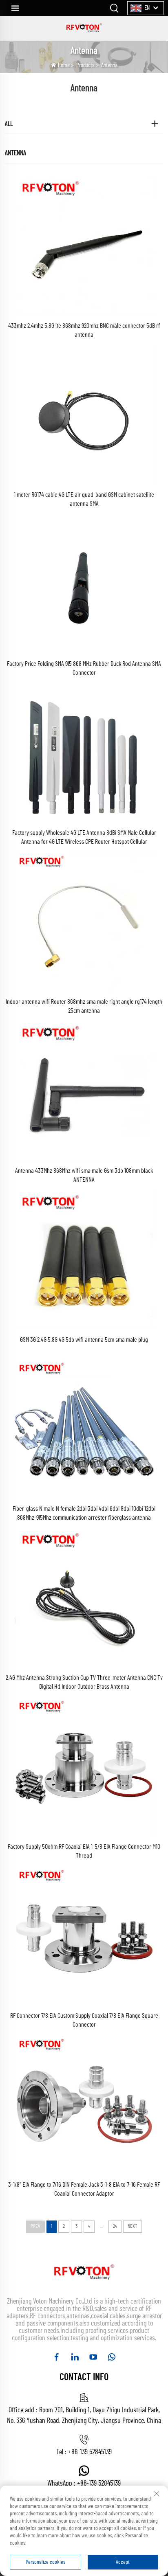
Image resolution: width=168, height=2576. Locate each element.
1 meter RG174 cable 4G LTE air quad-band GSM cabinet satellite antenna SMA (84, 499)
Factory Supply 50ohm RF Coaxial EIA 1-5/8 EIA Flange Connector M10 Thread (84, 1851)
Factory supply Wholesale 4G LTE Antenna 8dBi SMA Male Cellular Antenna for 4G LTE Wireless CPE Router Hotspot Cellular (84, 837)
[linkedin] (75, 2357)
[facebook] (56, 2357)
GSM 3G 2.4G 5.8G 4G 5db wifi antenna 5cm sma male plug (84, 1340)
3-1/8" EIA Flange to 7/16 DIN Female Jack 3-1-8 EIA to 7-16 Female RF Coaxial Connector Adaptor (84, 2189)
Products (85, 65)
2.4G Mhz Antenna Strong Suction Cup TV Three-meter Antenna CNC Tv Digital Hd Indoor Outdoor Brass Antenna (84, 1682)
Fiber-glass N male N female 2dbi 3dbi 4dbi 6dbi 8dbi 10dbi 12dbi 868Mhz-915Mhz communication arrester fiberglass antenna (84, 1513)
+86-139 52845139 (90, 2452)
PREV (35, 2226)
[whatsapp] (112, 2357)
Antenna (109, 65)
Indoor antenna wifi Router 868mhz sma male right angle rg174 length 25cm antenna (84, 1006)
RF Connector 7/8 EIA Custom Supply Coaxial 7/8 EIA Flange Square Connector (84, 2020)
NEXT (133, 2226)
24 (115, 2226)
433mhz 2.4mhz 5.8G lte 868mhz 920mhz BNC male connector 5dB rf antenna (84, 330)
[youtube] (93, 2357)
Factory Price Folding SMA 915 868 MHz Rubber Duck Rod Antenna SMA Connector (84, 668)
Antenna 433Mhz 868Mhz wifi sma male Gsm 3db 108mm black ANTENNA (84, 1175)
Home (64, 65)
